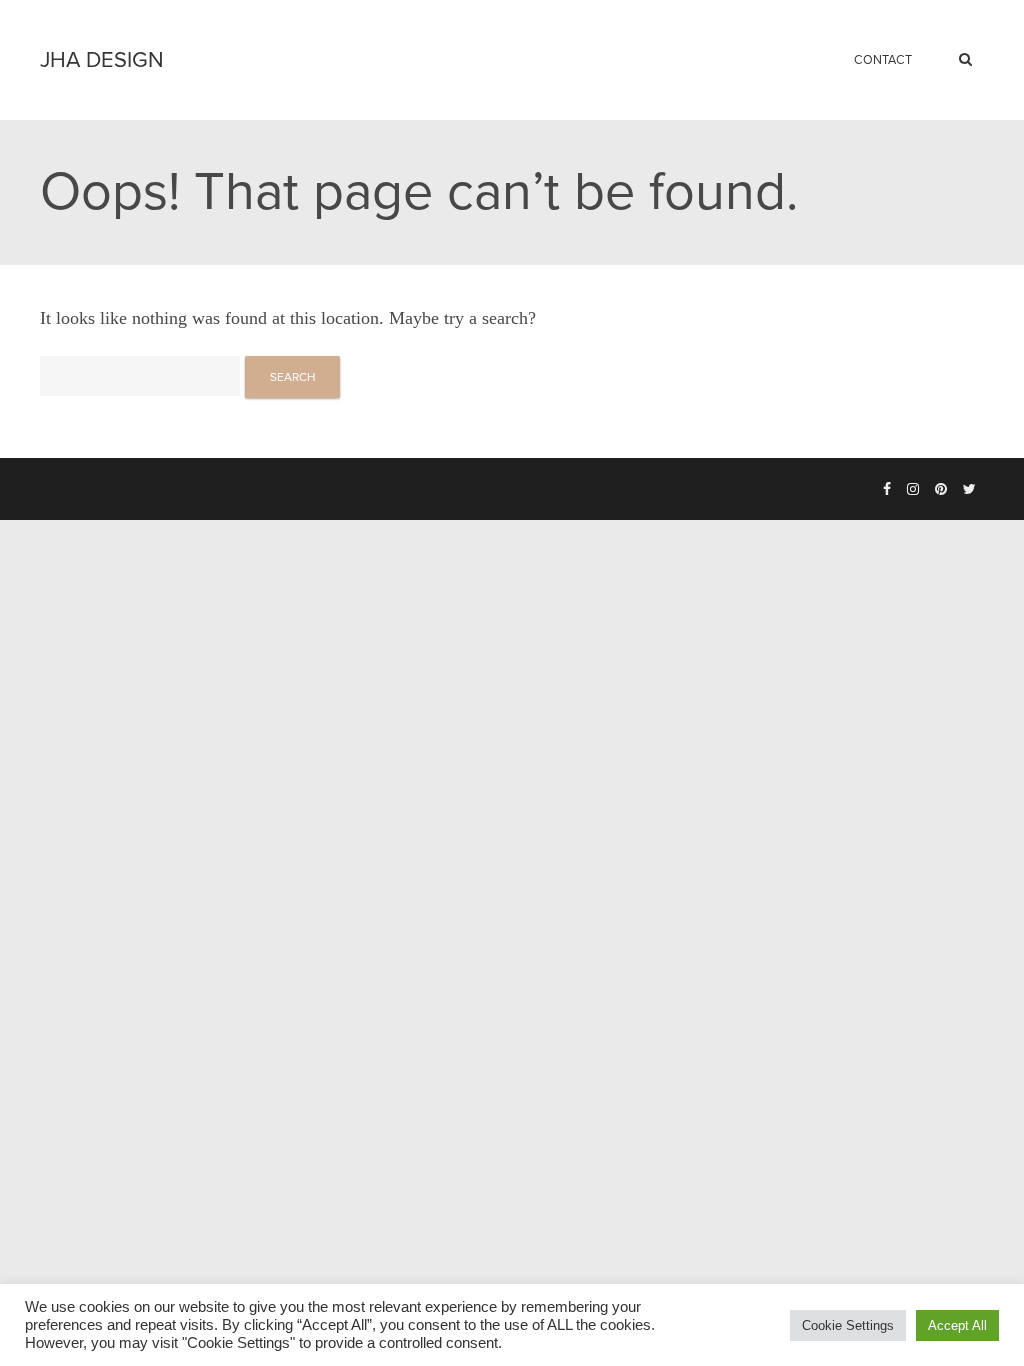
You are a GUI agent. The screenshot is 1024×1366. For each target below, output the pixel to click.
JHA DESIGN (102, 60)
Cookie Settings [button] (848, 1325)
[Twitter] (969, 490)
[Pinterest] (941, 490)
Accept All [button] (957, 1325)
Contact (883, 60)
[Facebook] (887, 490)
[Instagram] (913, 490)
